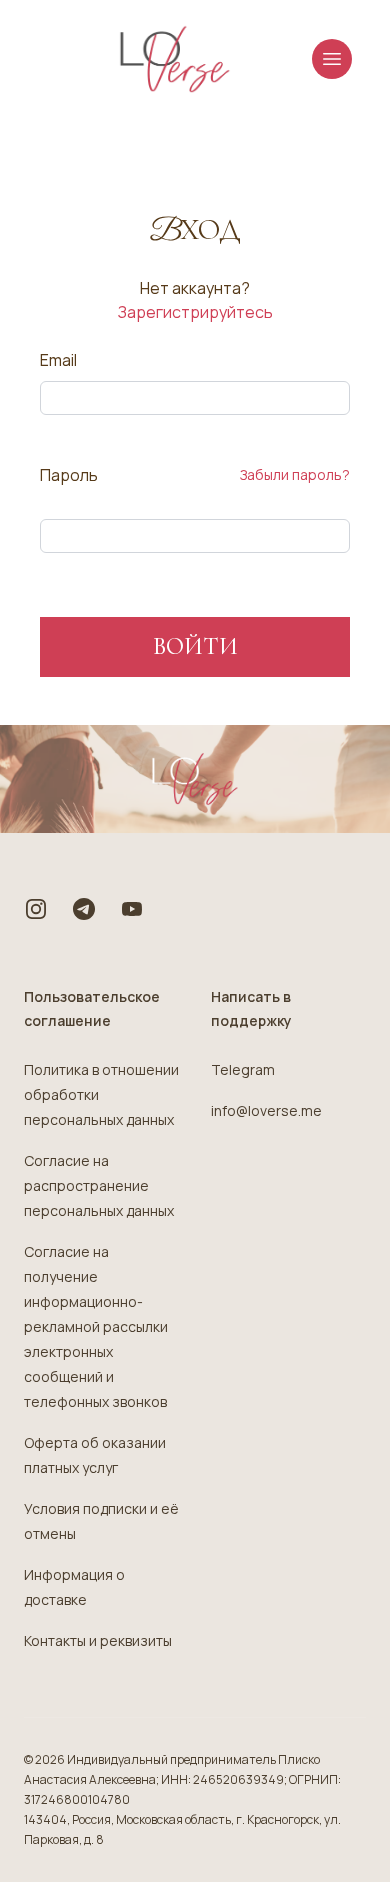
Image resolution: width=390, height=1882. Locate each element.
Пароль (69, 475)
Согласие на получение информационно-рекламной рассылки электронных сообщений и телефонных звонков (96, 1326)
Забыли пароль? (295, 474)
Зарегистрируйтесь (195, 312)
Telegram (243, 1069)
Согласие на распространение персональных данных (99, 1185)
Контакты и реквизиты (98, 1640)
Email (58, 360)
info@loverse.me (266, 1110)
